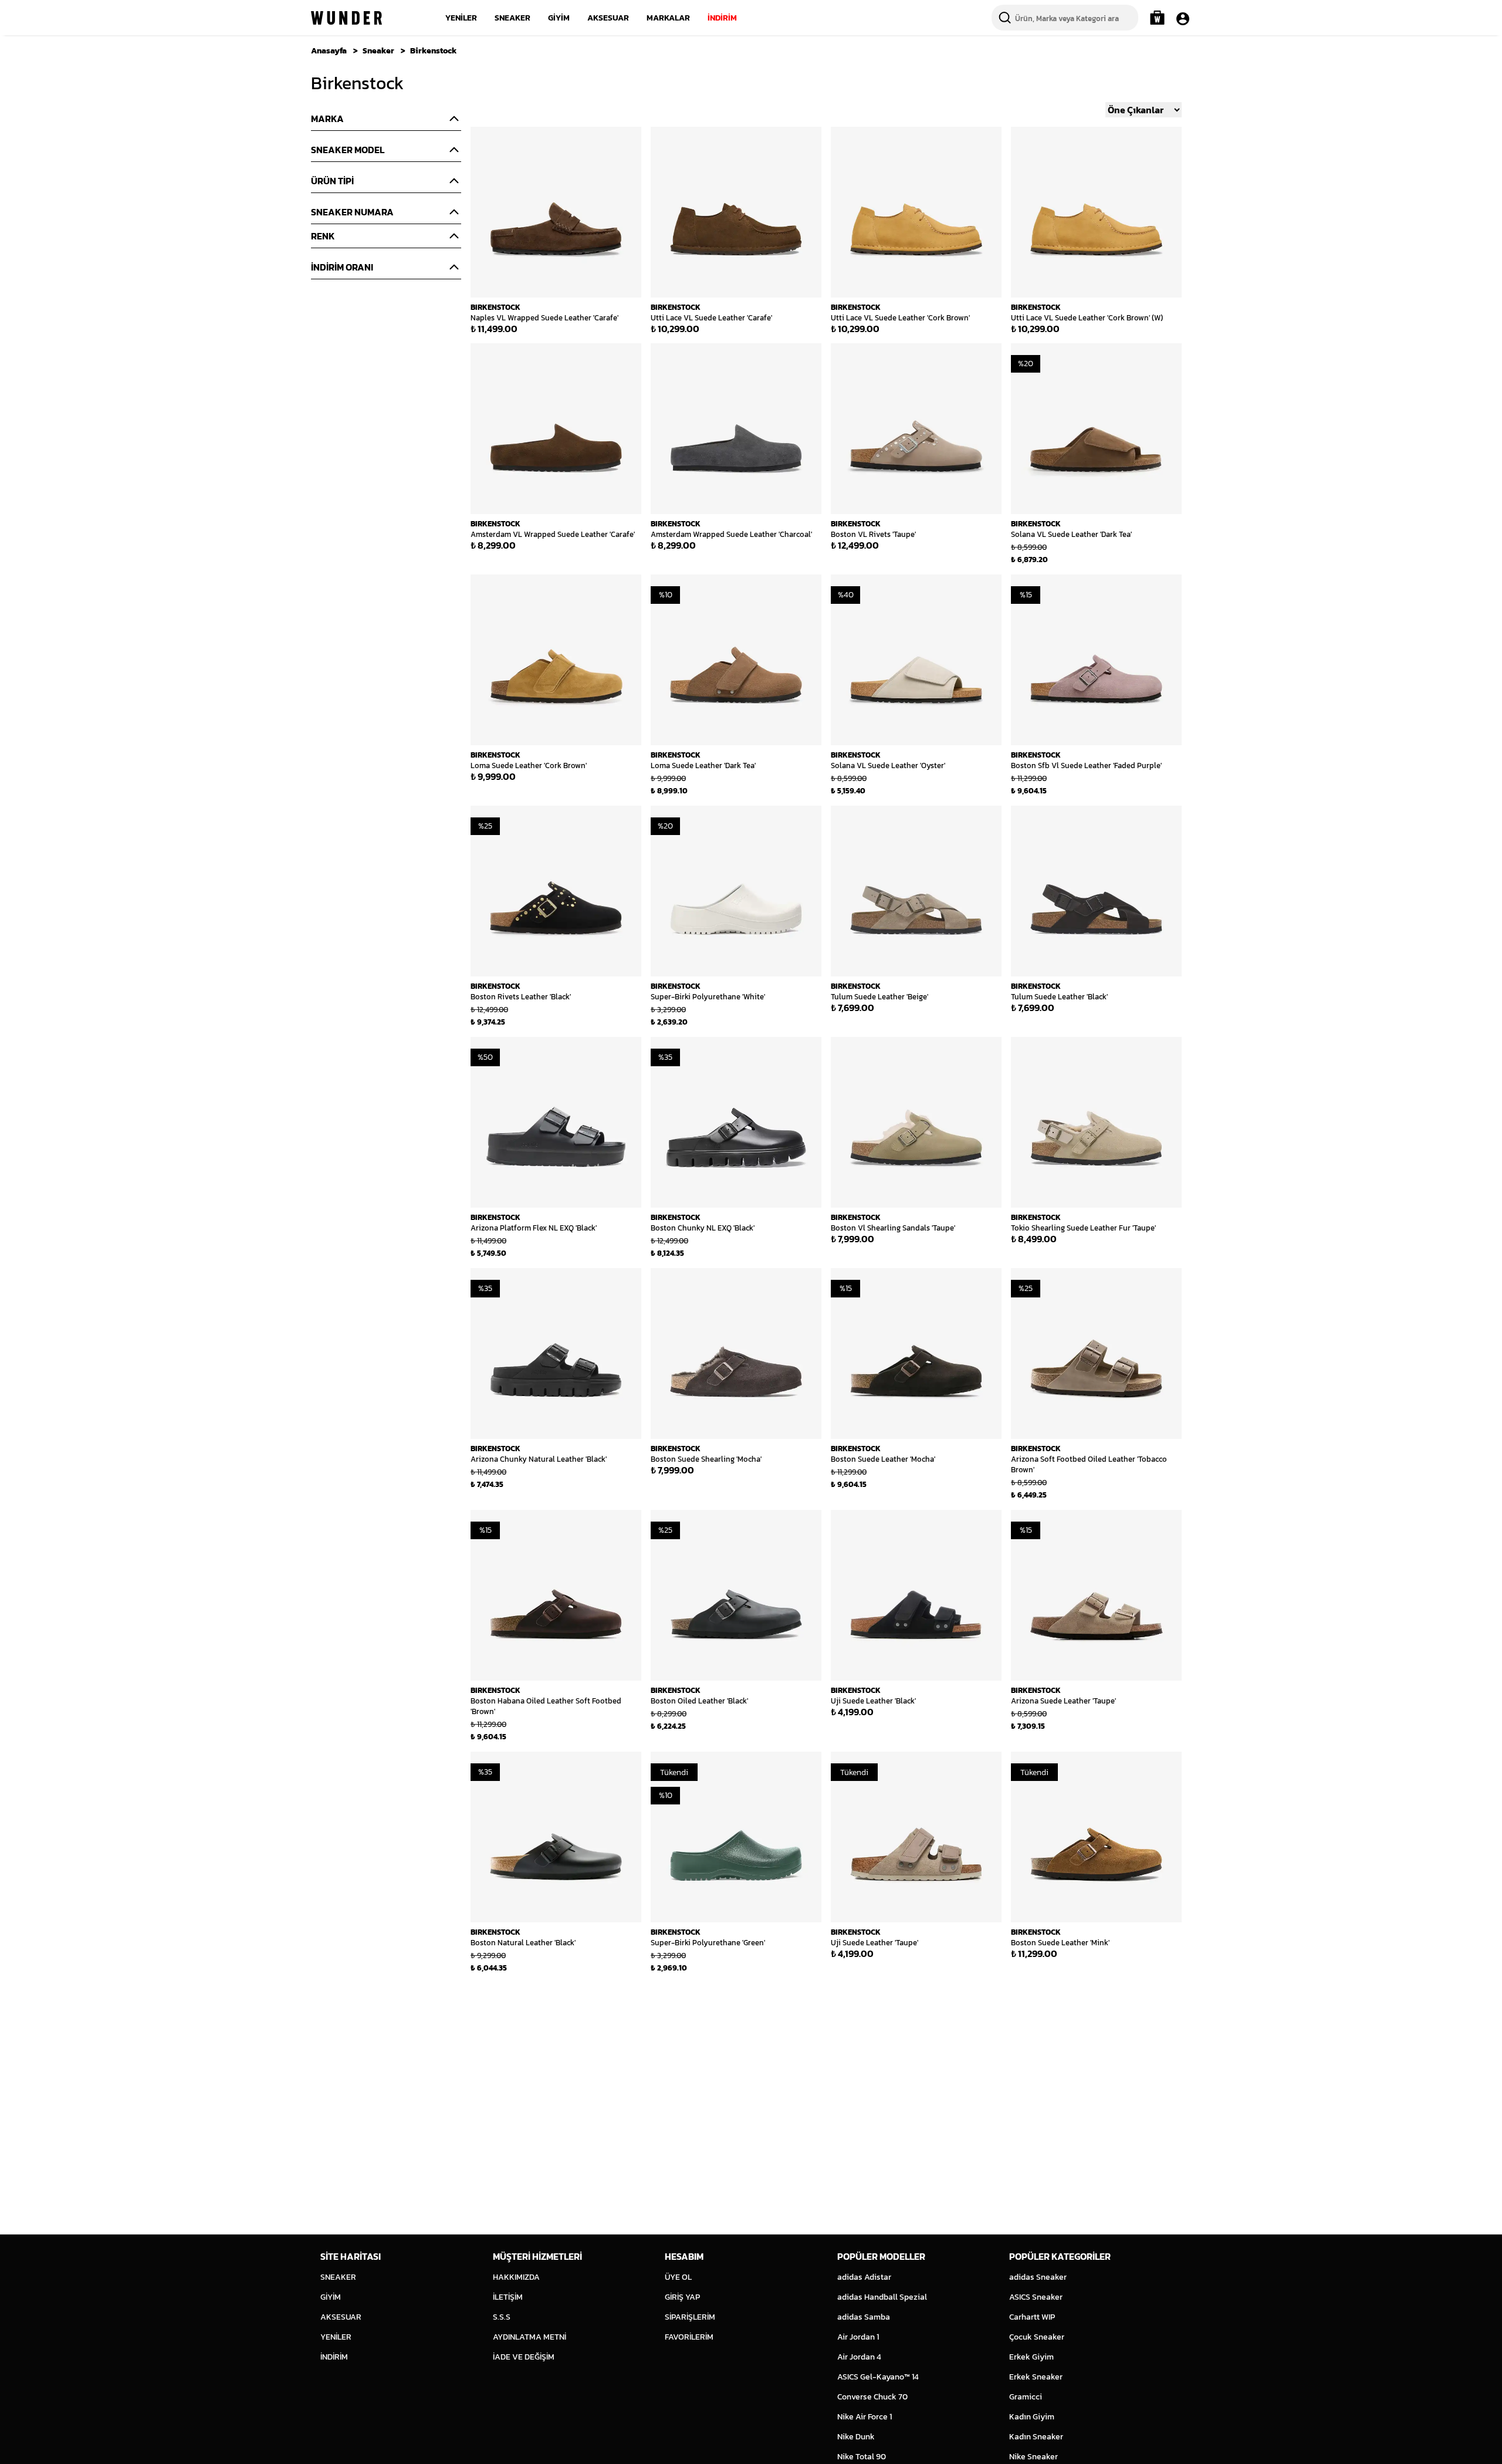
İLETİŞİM (508, 2297)
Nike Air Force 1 (865, 2417)
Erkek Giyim (1031, 2357)
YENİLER (461, 18)
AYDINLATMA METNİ (530, 2337)
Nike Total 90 (862, 2457)
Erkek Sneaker (1036, 2377)
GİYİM (559, 18)
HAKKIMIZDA (516, 2277)
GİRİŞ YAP (682, 2297)
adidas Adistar (864, 2277)
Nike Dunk (856, 2437)
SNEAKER (512, 18)
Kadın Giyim (1032, 2417)
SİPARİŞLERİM (690, 2317)
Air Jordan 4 (859, 2357)
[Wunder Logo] (346, 18)
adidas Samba (864, 2317)
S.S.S (502, 2317)
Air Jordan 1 (858, 2337)
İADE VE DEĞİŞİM (524, 2357)
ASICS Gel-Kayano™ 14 (878, 2377)
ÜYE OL (678, 2277)
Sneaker (378, 51)
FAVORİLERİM (689, 2337)
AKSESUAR (608, 18)
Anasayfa (329, 51)
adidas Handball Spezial (882, 2297)
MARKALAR (668, 18)
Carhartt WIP (1032, 2317)
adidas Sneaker (1038, 2277)
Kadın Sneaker (1036, 2437)
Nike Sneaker (1034, 2457)
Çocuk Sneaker (1037, 2337)
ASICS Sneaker (1036, 2297)
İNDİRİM (722, 18)
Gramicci (1026, 2397)
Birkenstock (434, 51)
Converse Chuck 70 (872, 2397)
